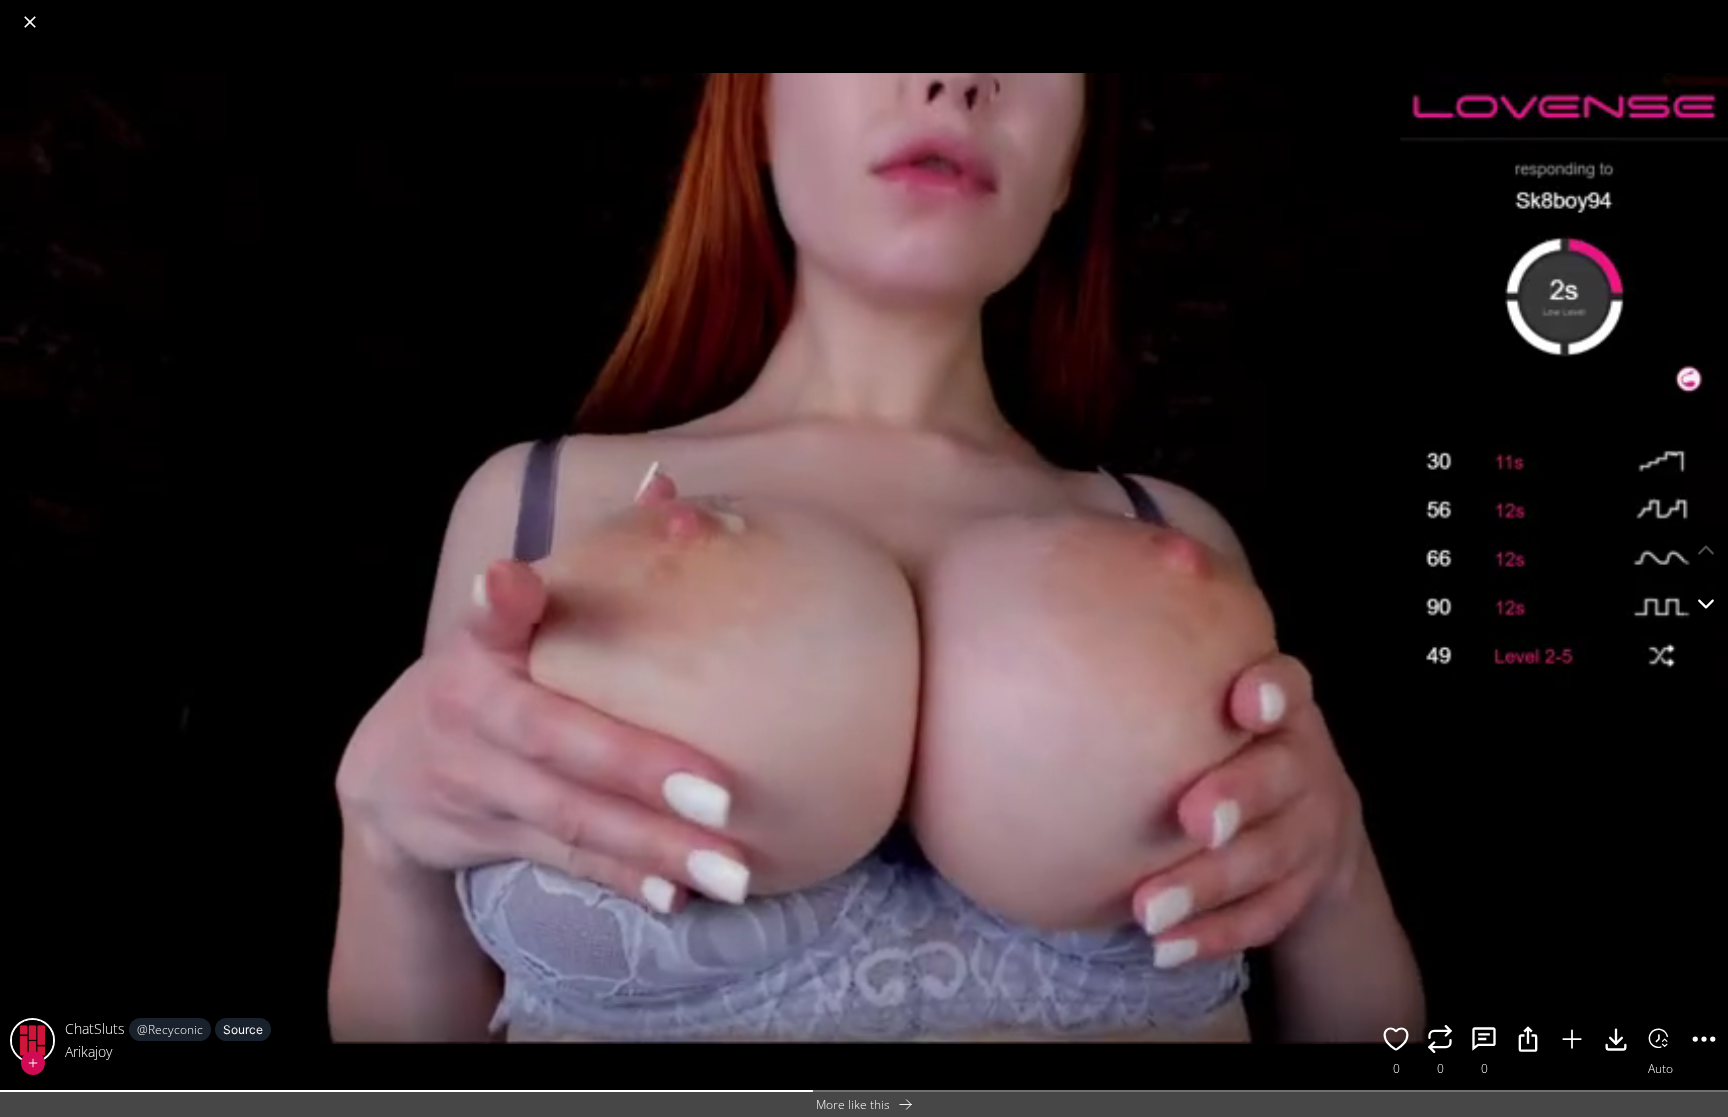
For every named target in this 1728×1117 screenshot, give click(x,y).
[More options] (1704, 1042)
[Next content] (1706, 604)
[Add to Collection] (1572, 1042)
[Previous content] (1706, 550)
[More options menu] (1708, 12)
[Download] (1616, 1042)
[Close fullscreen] (30, 22)
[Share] (1528, 1042)
